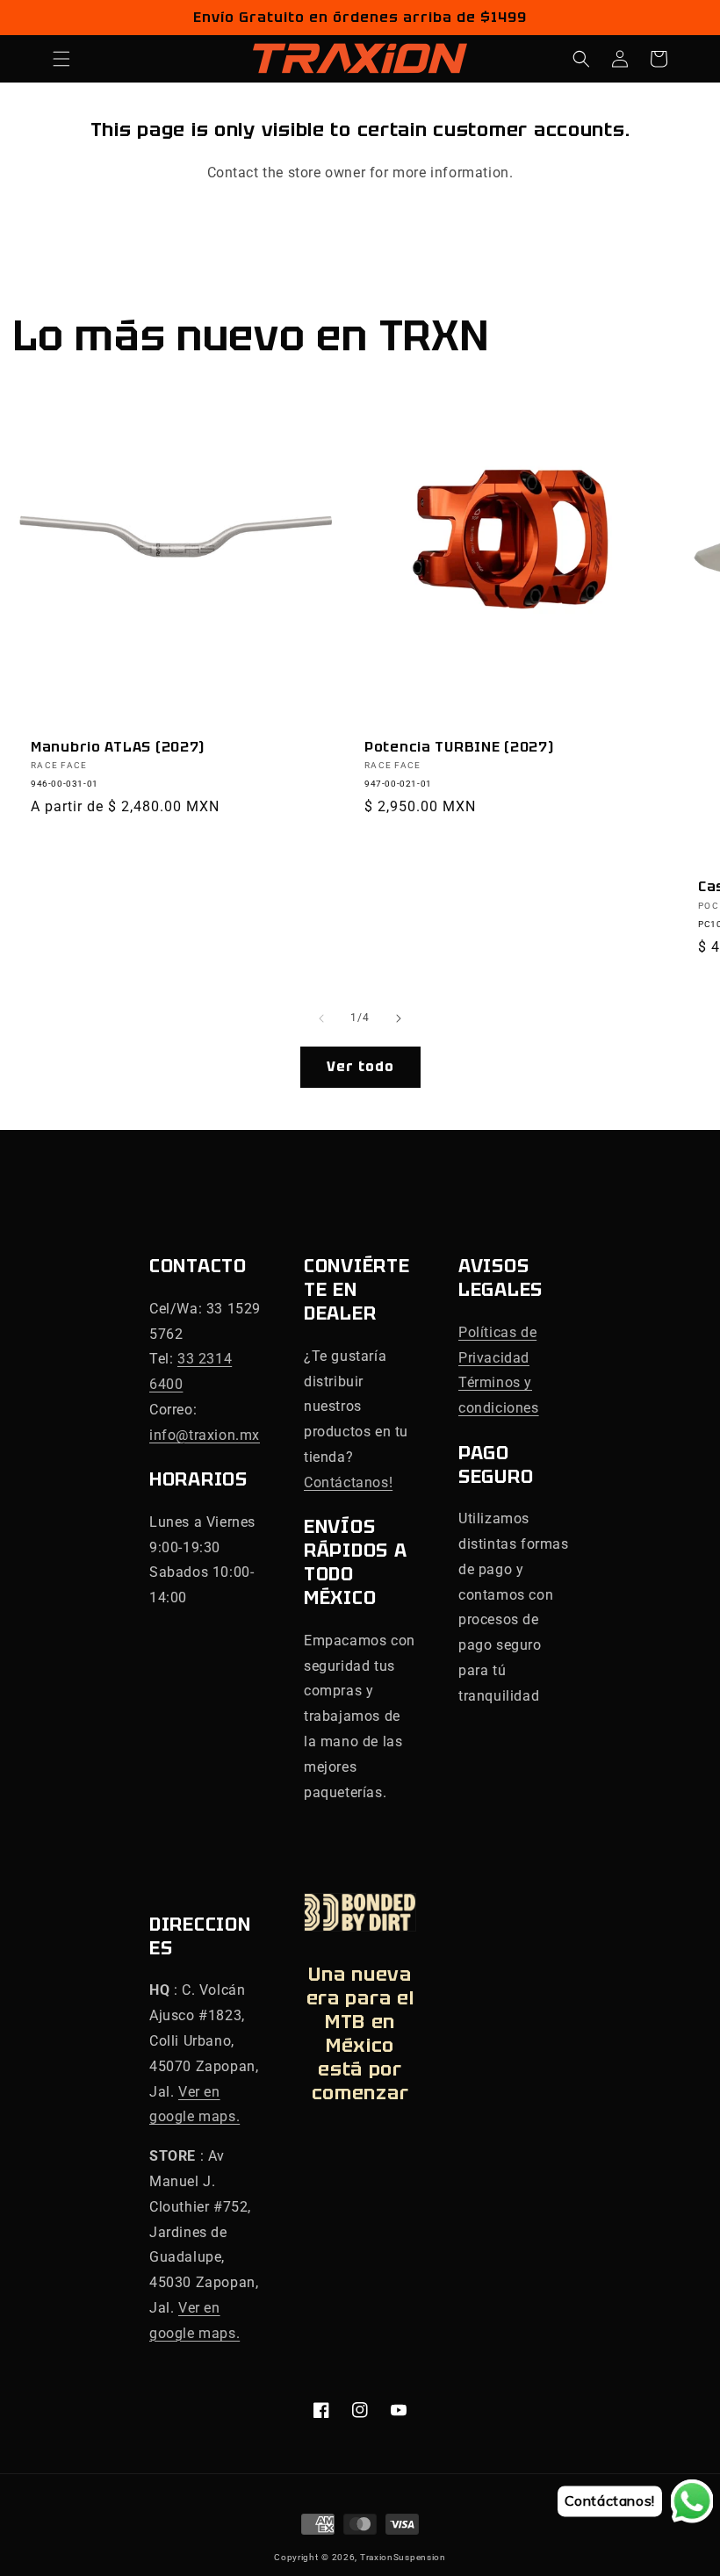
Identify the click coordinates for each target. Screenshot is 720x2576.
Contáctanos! (348, 1482)
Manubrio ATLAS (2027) (118, 747)
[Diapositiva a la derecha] (399, 1018)
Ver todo (360, 1067)
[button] (61, 59)
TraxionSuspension (403, 2557)
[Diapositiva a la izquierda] (321, 1018)
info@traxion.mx (205, 1435)
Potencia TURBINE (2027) (459, 747)
